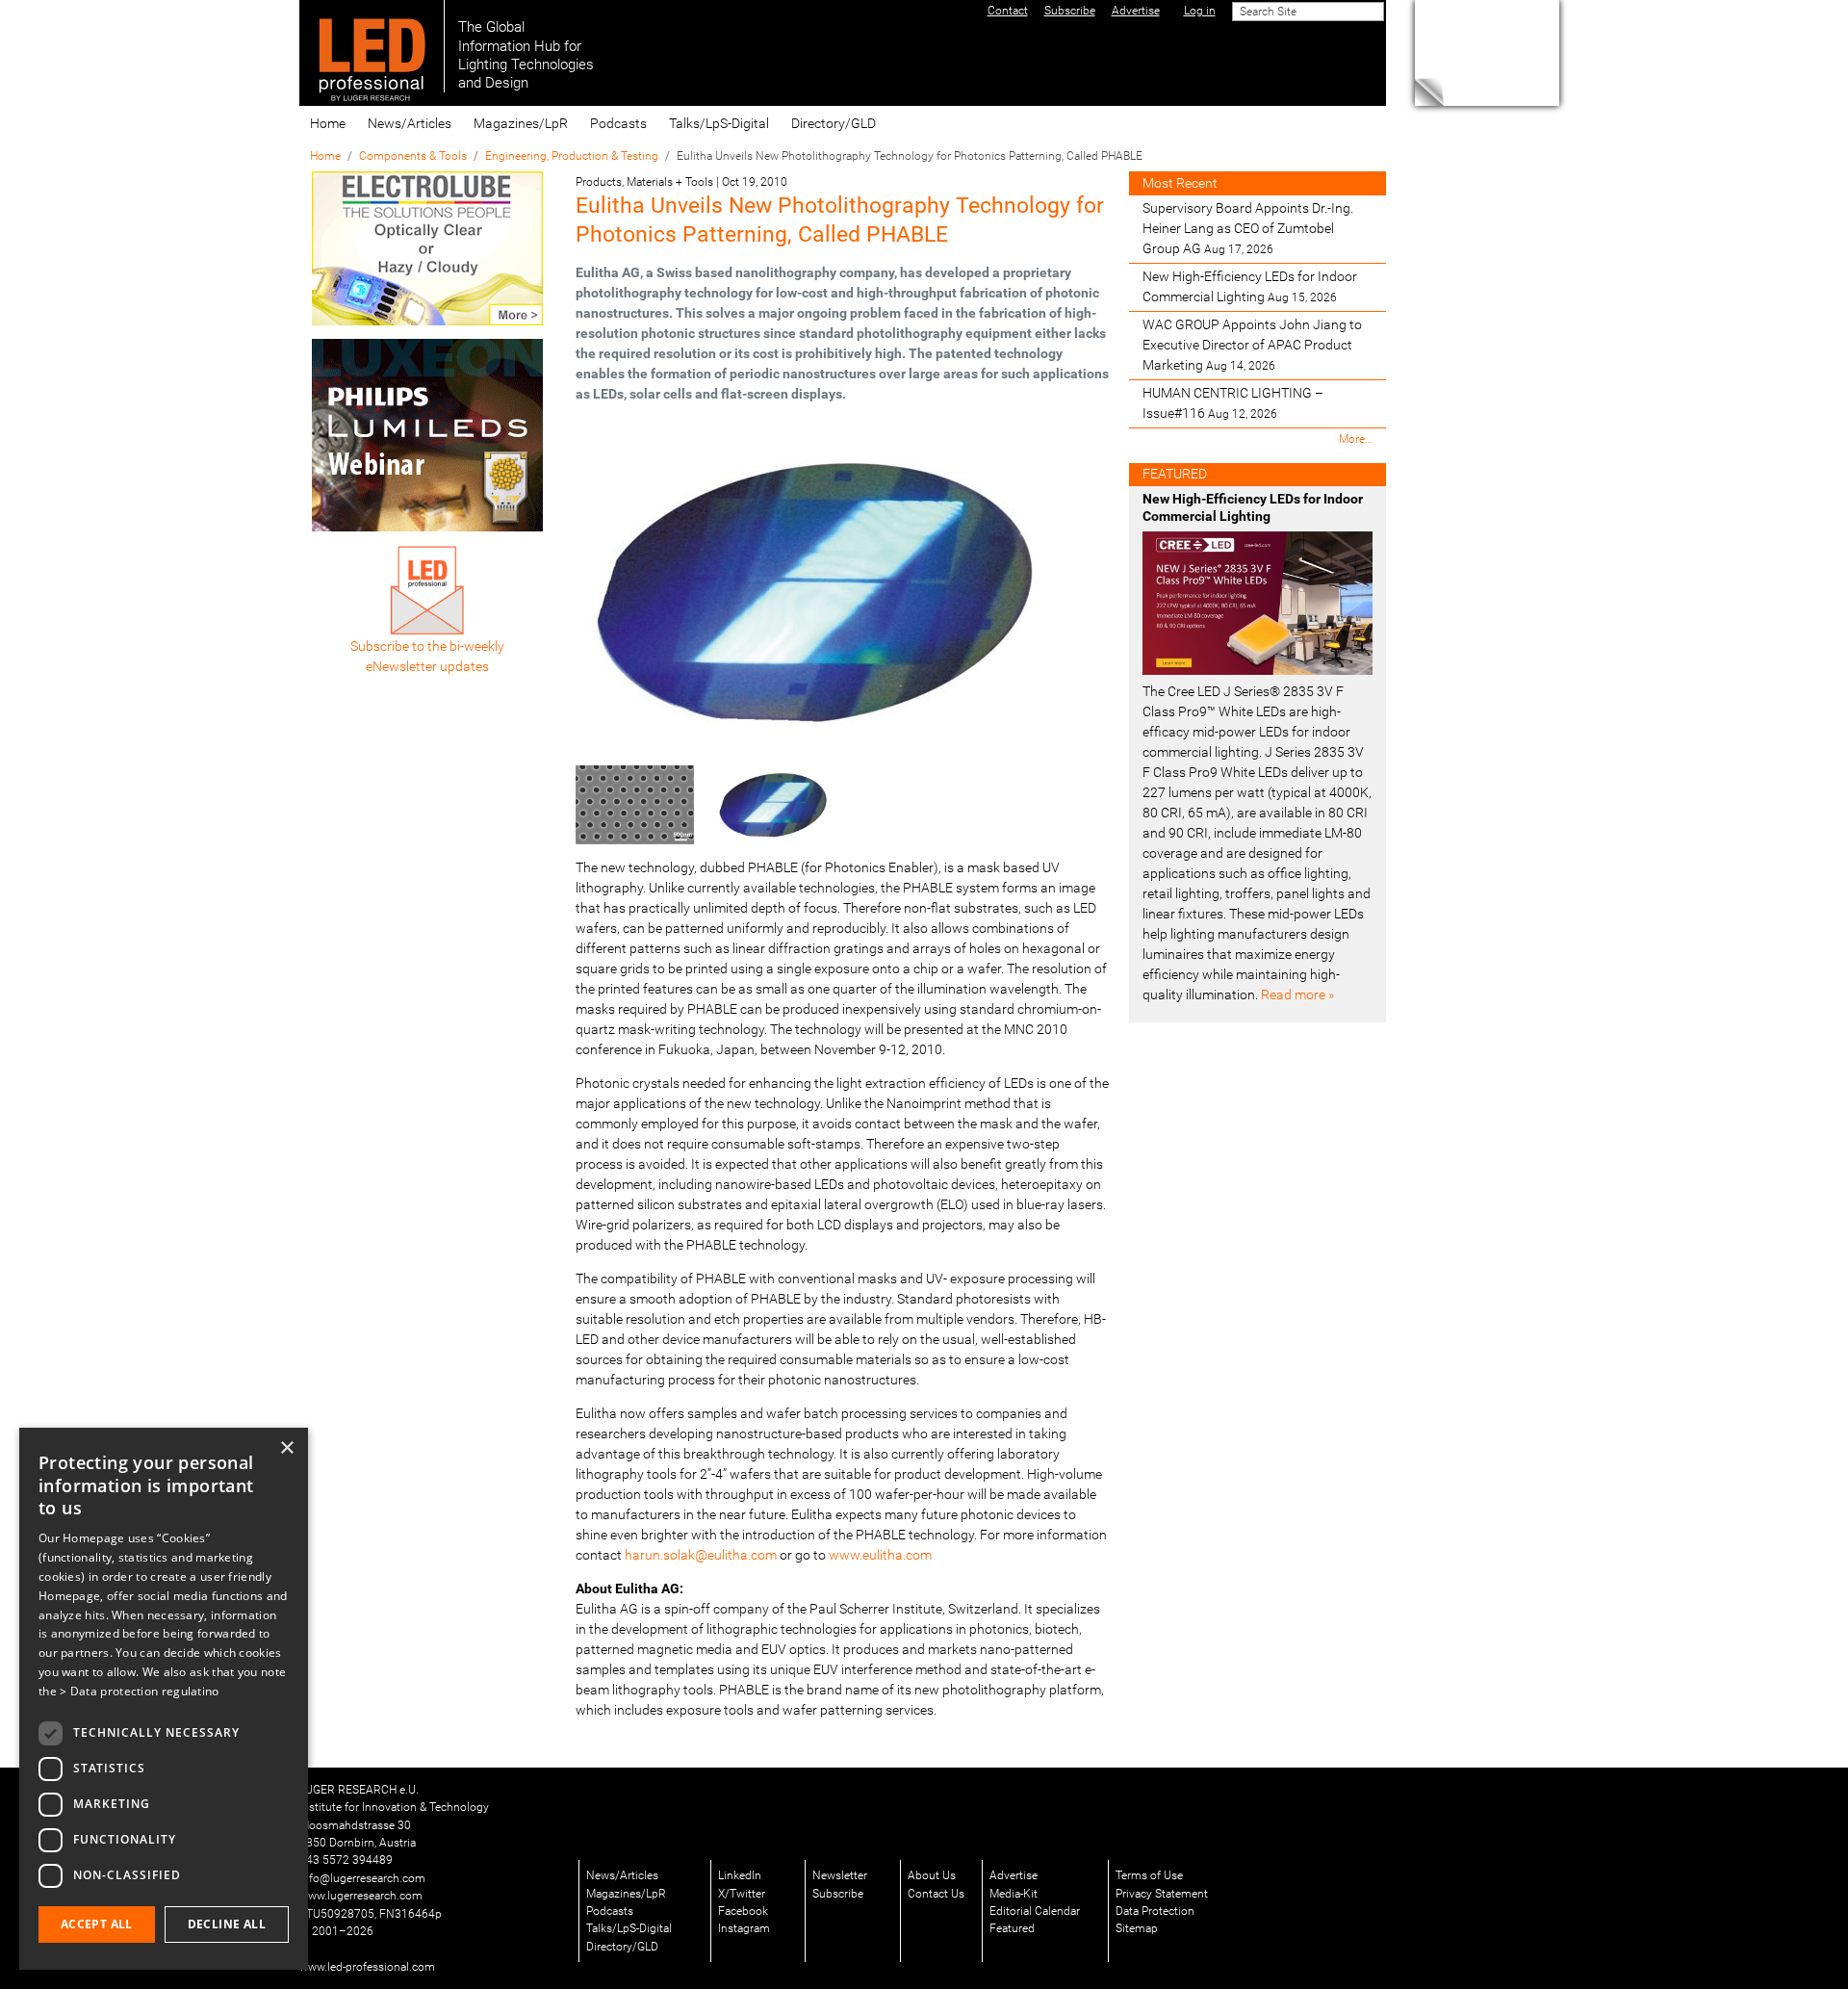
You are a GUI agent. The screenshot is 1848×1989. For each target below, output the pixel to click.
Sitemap (1137, 1928)
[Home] (372, 46)
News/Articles (410, 123)
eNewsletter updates (427, 666)
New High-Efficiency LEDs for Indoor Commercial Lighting (1250, 286)
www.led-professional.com (367, 1967)
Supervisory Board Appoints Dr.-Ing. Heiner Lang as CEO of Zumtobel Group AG (1248, 228)
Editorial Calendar (1035, 1911)
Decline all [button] (227, 1924)
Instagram (744, 1928)
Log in (1200, 11)
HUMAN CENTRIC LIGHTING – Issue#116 (1233, 403)
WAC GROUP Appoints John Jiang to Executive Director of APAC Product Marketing (1252, 345)
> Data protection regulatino (139, 1691)
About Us (932, 1875)
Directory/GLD (834, 123)
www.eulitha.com (880, 1555)
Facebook (743, 1911)
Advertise (1014, 1875)
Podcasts (618, 123)
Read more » (1297, 994)
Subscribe (838, 1894)
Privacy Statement (1162, 1894)
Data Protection (1155, 1911)
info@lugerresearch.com (362, 1878)
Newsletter (840, 1875)
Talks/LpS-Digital (719, 123)
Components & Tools (413, 156)
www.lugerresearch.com (361, 1896)
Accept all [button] (97, 1924)
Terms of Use (1149, 1875)
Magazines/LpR (521, 123)
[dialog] (164, 1699)
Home (328, 123)
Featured (1012, 1928)
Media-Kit (1014, 1894)
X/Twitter (742, 1894)
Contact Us (936, 1894)
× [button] (286, 1448)
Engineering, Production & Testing (572, 156)
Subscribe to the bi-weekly (427, 646)
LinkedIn (740, 1875)
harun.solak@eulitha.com (701, 1555)
